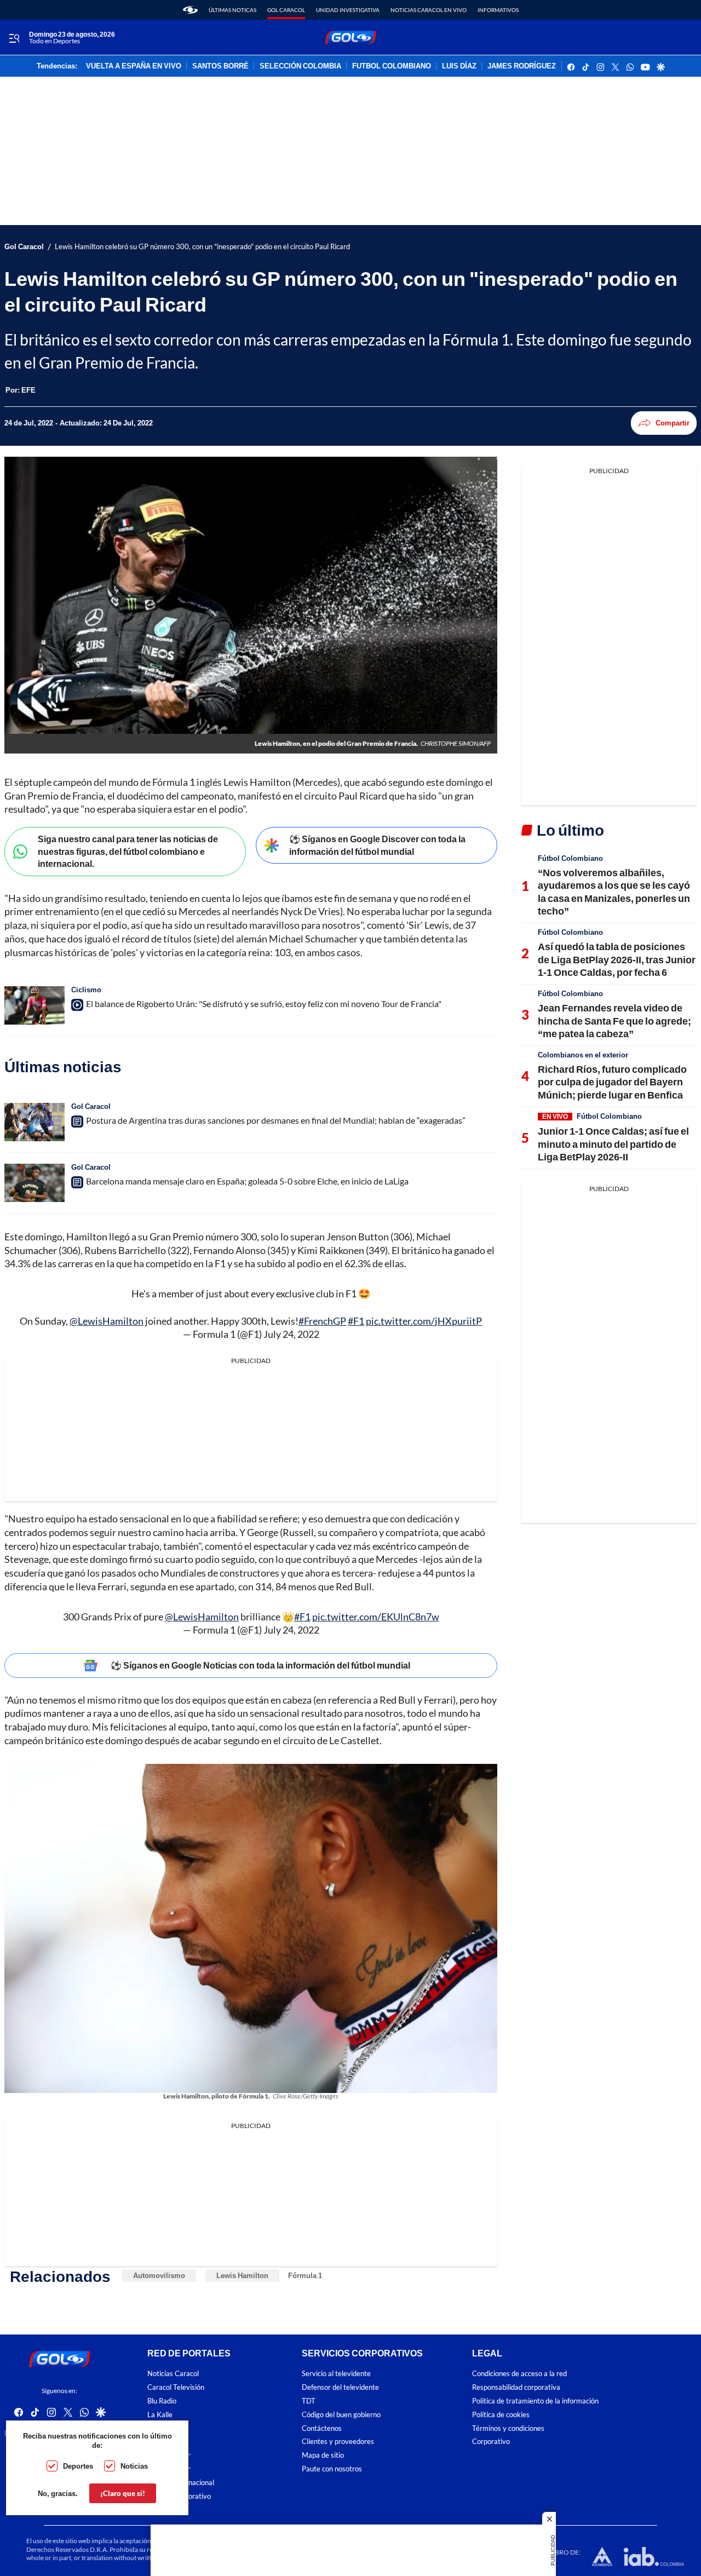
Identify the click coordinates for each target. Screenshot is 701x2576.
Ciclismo (86, 990)
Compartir (673, 423)
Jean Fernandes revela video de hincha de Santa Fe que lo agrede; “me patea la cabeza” (614, 1020)
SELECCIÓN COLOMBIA (300, 66)
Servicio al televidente (336, 2374)
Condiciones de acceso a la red (519, 2374)
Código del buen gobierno (341, 2414)
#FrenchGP (322, 1321)
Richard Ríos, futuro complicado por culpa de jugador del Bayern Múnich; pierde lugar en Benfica (612, 1082)
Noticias (134, 2466)
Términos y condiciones (508, 2428)
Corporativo (491, 2442)
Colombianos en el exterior (583, 1055)
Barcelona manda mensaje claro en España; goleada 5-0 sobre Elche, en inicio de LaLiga (247, 1181)
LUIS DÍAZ (459, 66)
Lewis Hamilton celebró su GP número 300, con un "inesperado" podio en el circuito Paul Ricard (202, 247)
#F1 (356, 1321)
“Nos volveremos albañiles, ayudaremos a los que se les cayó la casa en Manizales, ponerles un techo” (614, 892)
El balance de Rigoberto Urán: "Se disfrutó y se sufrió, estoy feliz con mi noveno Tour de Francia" (264, 1004)
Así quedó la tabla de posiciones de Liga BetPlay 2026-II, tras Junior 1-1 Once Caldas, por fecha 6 (617, 959)
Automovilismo (159, 2275)
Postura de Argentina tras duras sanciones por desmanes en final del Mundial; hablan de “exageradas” (276, 1120)
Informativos (498, 10)
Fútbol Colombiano (570, 858)
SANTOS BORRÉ (220, 66)
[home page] (190, 10)
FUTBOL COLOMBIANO (392, 66)
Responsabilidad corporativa (516, 2387)
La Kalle (160, 2414)
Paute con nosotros (332, 2469)
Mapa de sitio (323, 2455)
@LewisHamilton (107, 1321)
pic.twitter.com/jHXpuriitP (424, 1321)
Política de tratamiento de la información (535, 2401)
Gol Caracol (286, 10)
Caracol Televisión (176, 2387)
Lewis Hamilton (242, 2275)
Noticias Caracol (173, 2374)
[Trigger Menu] (14, 38)
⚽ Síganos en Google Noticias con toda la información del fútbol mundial (260, 1665)
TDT (309, 2401)
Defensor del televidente (340, 2387)
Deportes (78, 2466)
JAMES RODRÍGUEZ (522, 66)
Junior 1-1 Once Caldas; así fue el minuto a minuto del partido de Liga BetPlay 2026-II (613, 1144)
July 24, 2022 (291, 1334)
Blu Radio (162, 2401)
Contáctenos (322, 2428)
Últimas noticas (232, 10)
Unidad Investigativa (348, 10)
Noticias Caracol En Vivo (429, 10)
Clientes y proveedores (338, 2442)
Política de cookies (501, 2414)
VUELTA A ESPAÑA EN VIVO (134, 66)
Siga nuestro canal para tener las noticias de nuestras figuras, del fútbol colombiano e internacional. (128, 851)
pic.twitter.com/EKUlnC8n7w (376, 1617)
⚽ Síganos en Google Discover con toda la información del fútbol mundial (377, 845)
